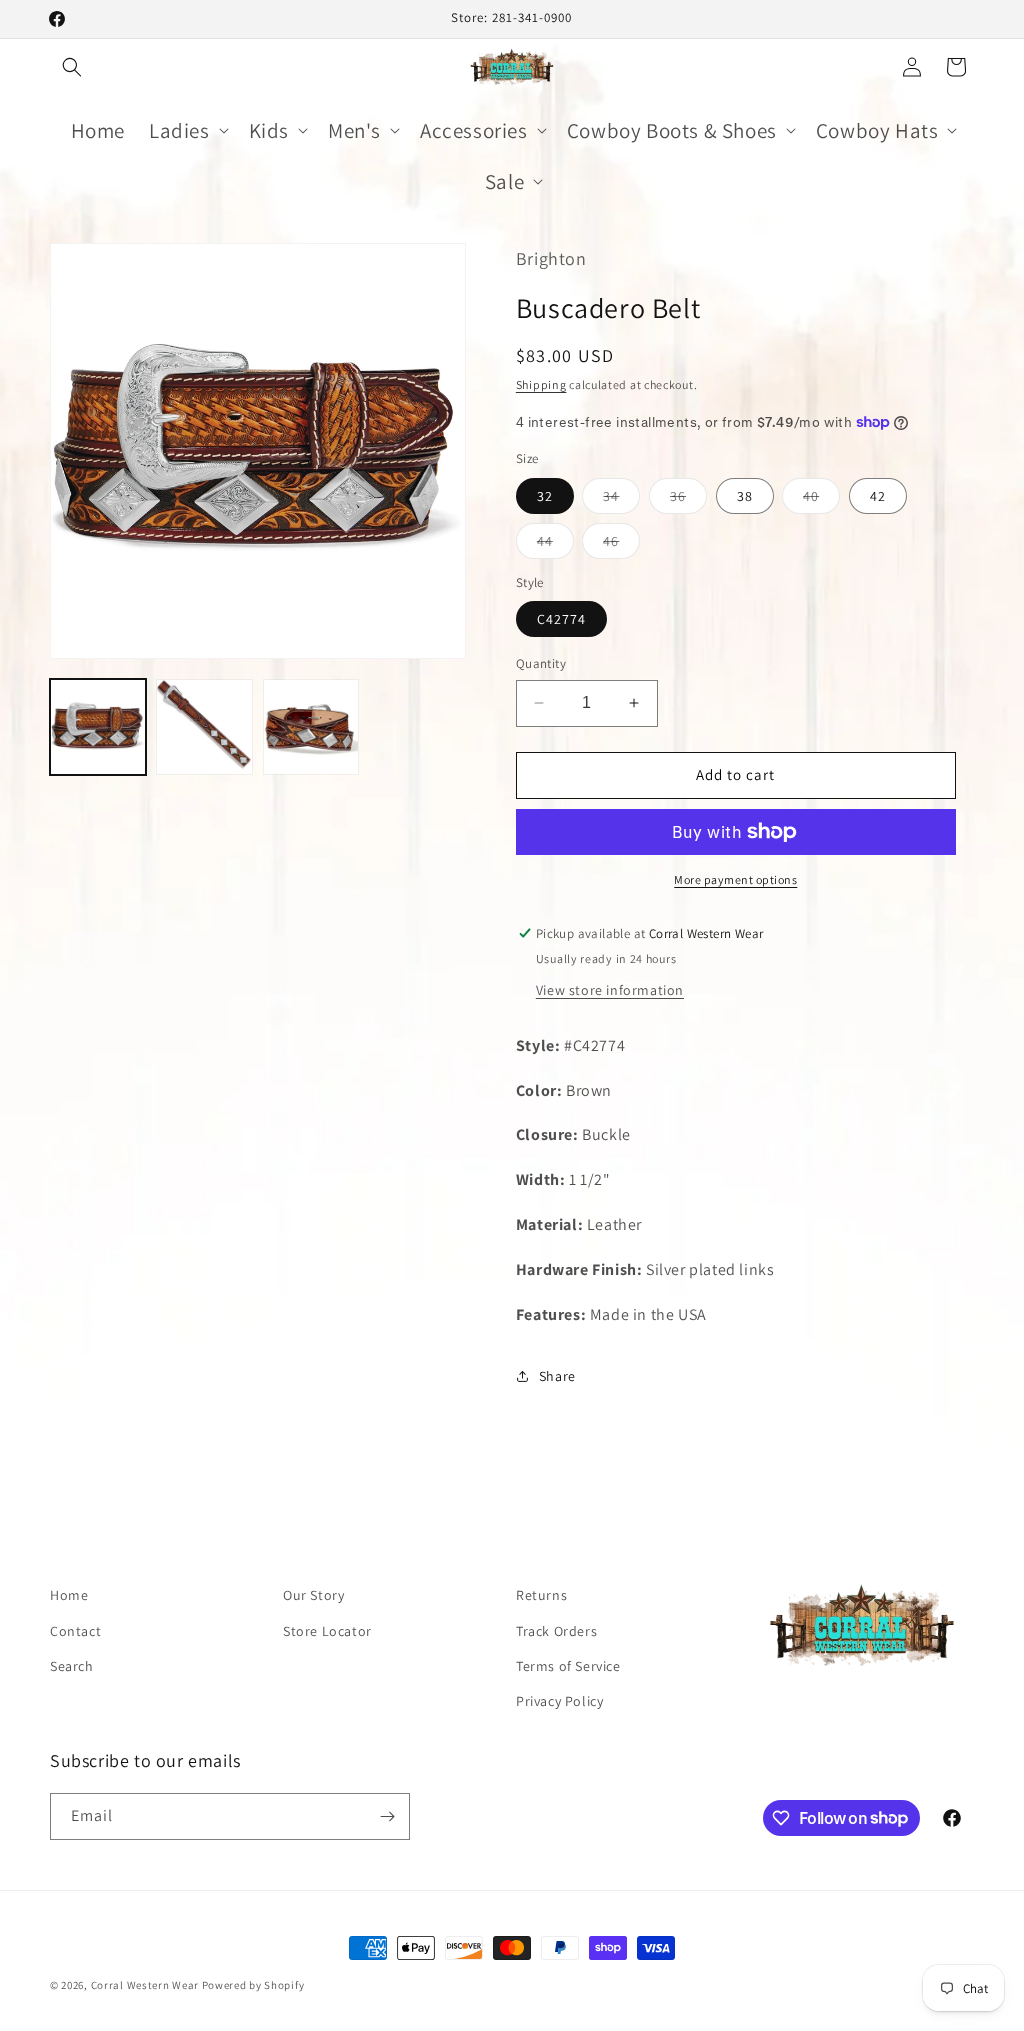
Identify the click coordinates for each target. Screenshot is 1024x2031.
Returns (541, 1595)
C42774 (561, 619)
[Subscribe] (387, 1816)
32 (545, 496)
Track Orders (556, 1631)
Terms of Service (568, 1666)
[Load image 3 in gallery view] (311, 727)
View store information (610, 990)
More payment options (735, 879)
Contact (75, 1631)
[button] (72, 67)
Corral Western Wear (145, 1985)
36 (688, 500)
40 (821, 500)
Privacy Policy (559, 1701)
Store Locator (327, 1631)
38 (745, 496)
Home (69, 1595)
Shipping (541, 384)
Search (72, 1666)
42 (878, 496)
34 (621, 500)
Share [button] (557, 1376)
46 (621, 545)
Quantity (541, 663)
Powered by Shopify (253, 1985)
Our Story (313, 1595)
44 (555, 545)
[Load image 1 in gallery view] (98, 727)
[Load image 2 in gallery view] (204, 727)
